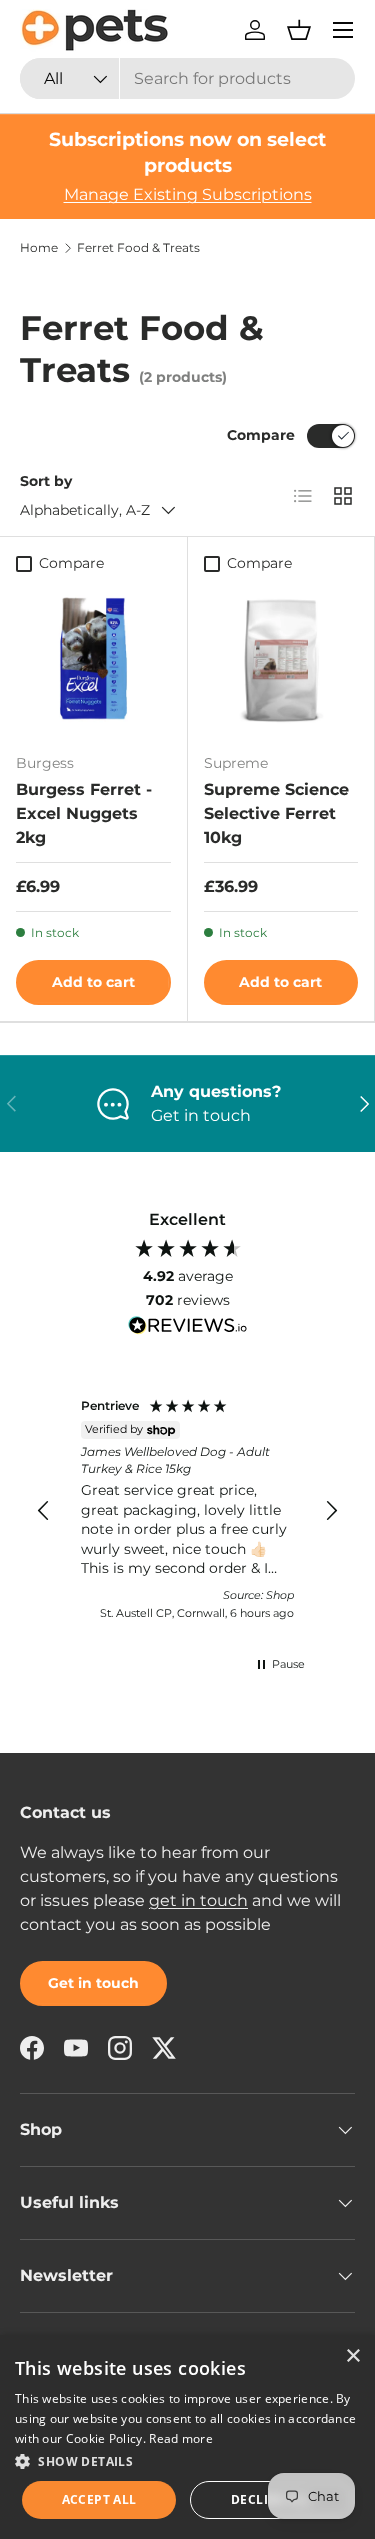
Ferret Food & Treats (138, 248)
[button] (299, 30)
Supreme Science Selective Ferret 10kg (276, 813)
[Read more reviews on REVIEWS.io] (188, 1328)
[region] (187, 1511)
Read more (181, 2438)
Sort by (46, 481)
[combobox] (187, 78)
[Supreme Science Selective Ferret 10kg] (281, 660)
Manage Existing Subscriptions (188, 194)
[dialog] (187, 2437)
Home (39, 248)
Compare (261, 435)
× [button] (352, 2356)
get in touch (198, 1900)
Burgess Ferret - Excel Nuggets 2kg (84, 813)
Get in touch (93, 1983)
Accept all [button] (99, 2499)
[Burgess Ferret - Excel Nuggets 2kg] (93, 660)
